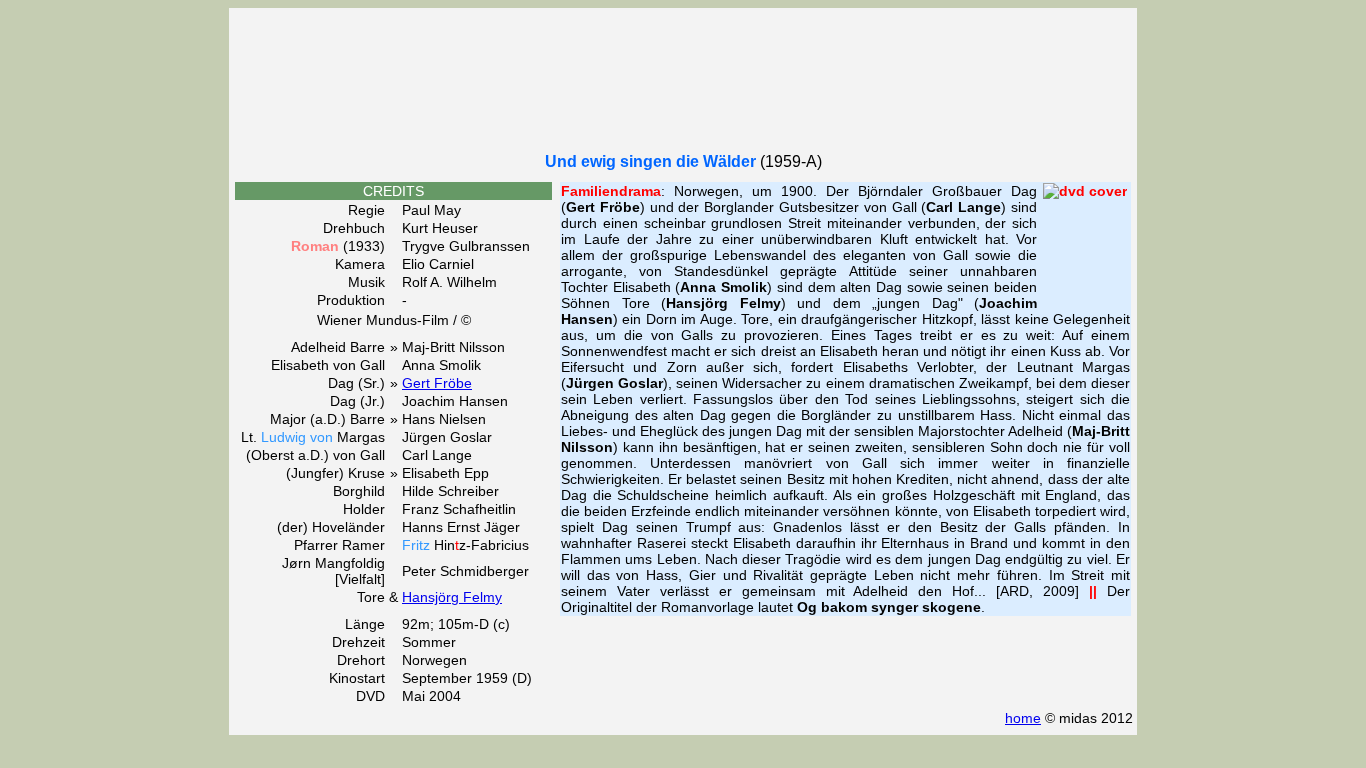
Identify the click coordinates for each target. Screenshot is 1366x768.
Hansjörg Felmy (452, 597)
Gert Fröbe (437, 383)
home (1023, 718)
